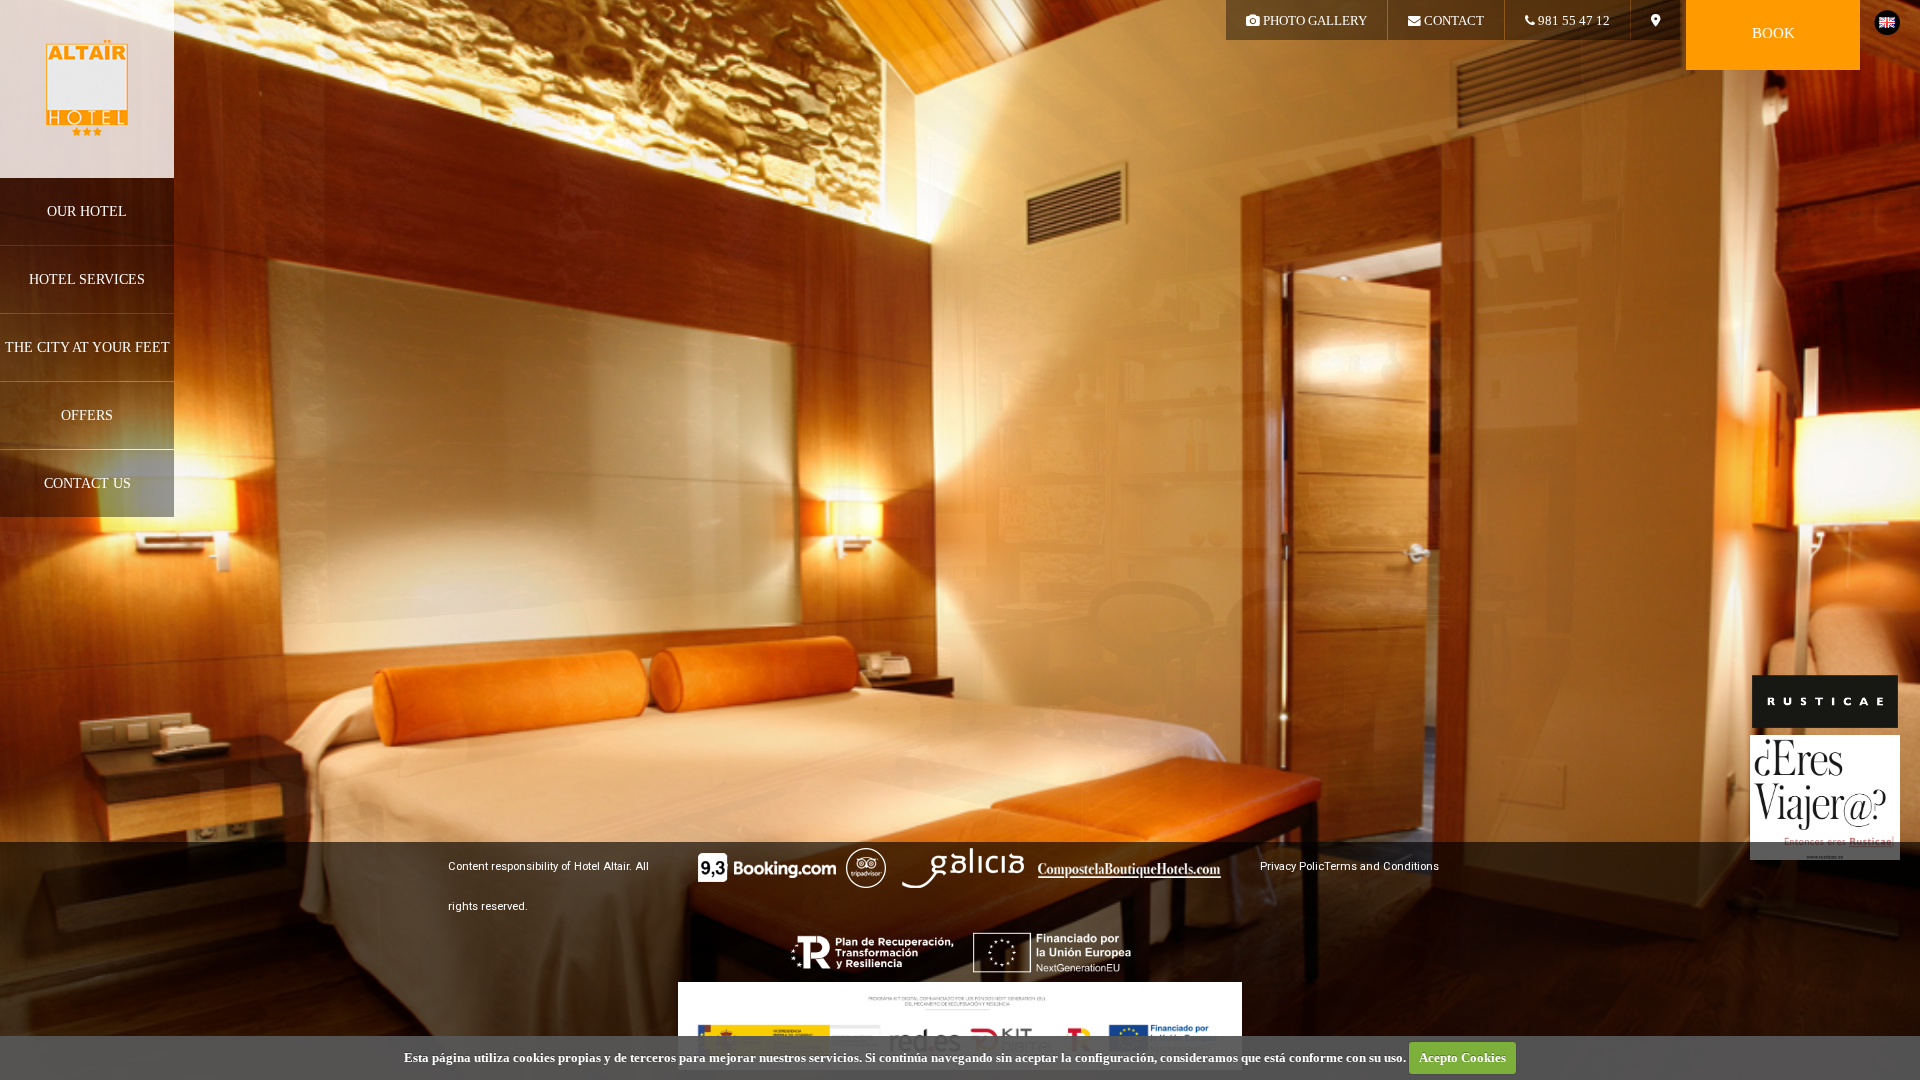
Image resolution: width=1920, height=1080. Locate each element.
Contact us (87, 483)
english (1887, 22)
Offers (87, 415)
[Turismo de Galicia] (965, 870)
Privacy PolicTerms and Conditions (1349, 866)
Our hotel (87, 211)
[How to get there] (1655, 20)
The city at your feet (87, 347)
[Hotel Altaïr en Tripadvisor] (866, 870)
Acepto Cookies (1462, 1057)
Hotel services (87, 279)
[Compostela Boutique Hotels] (1129, 873)
